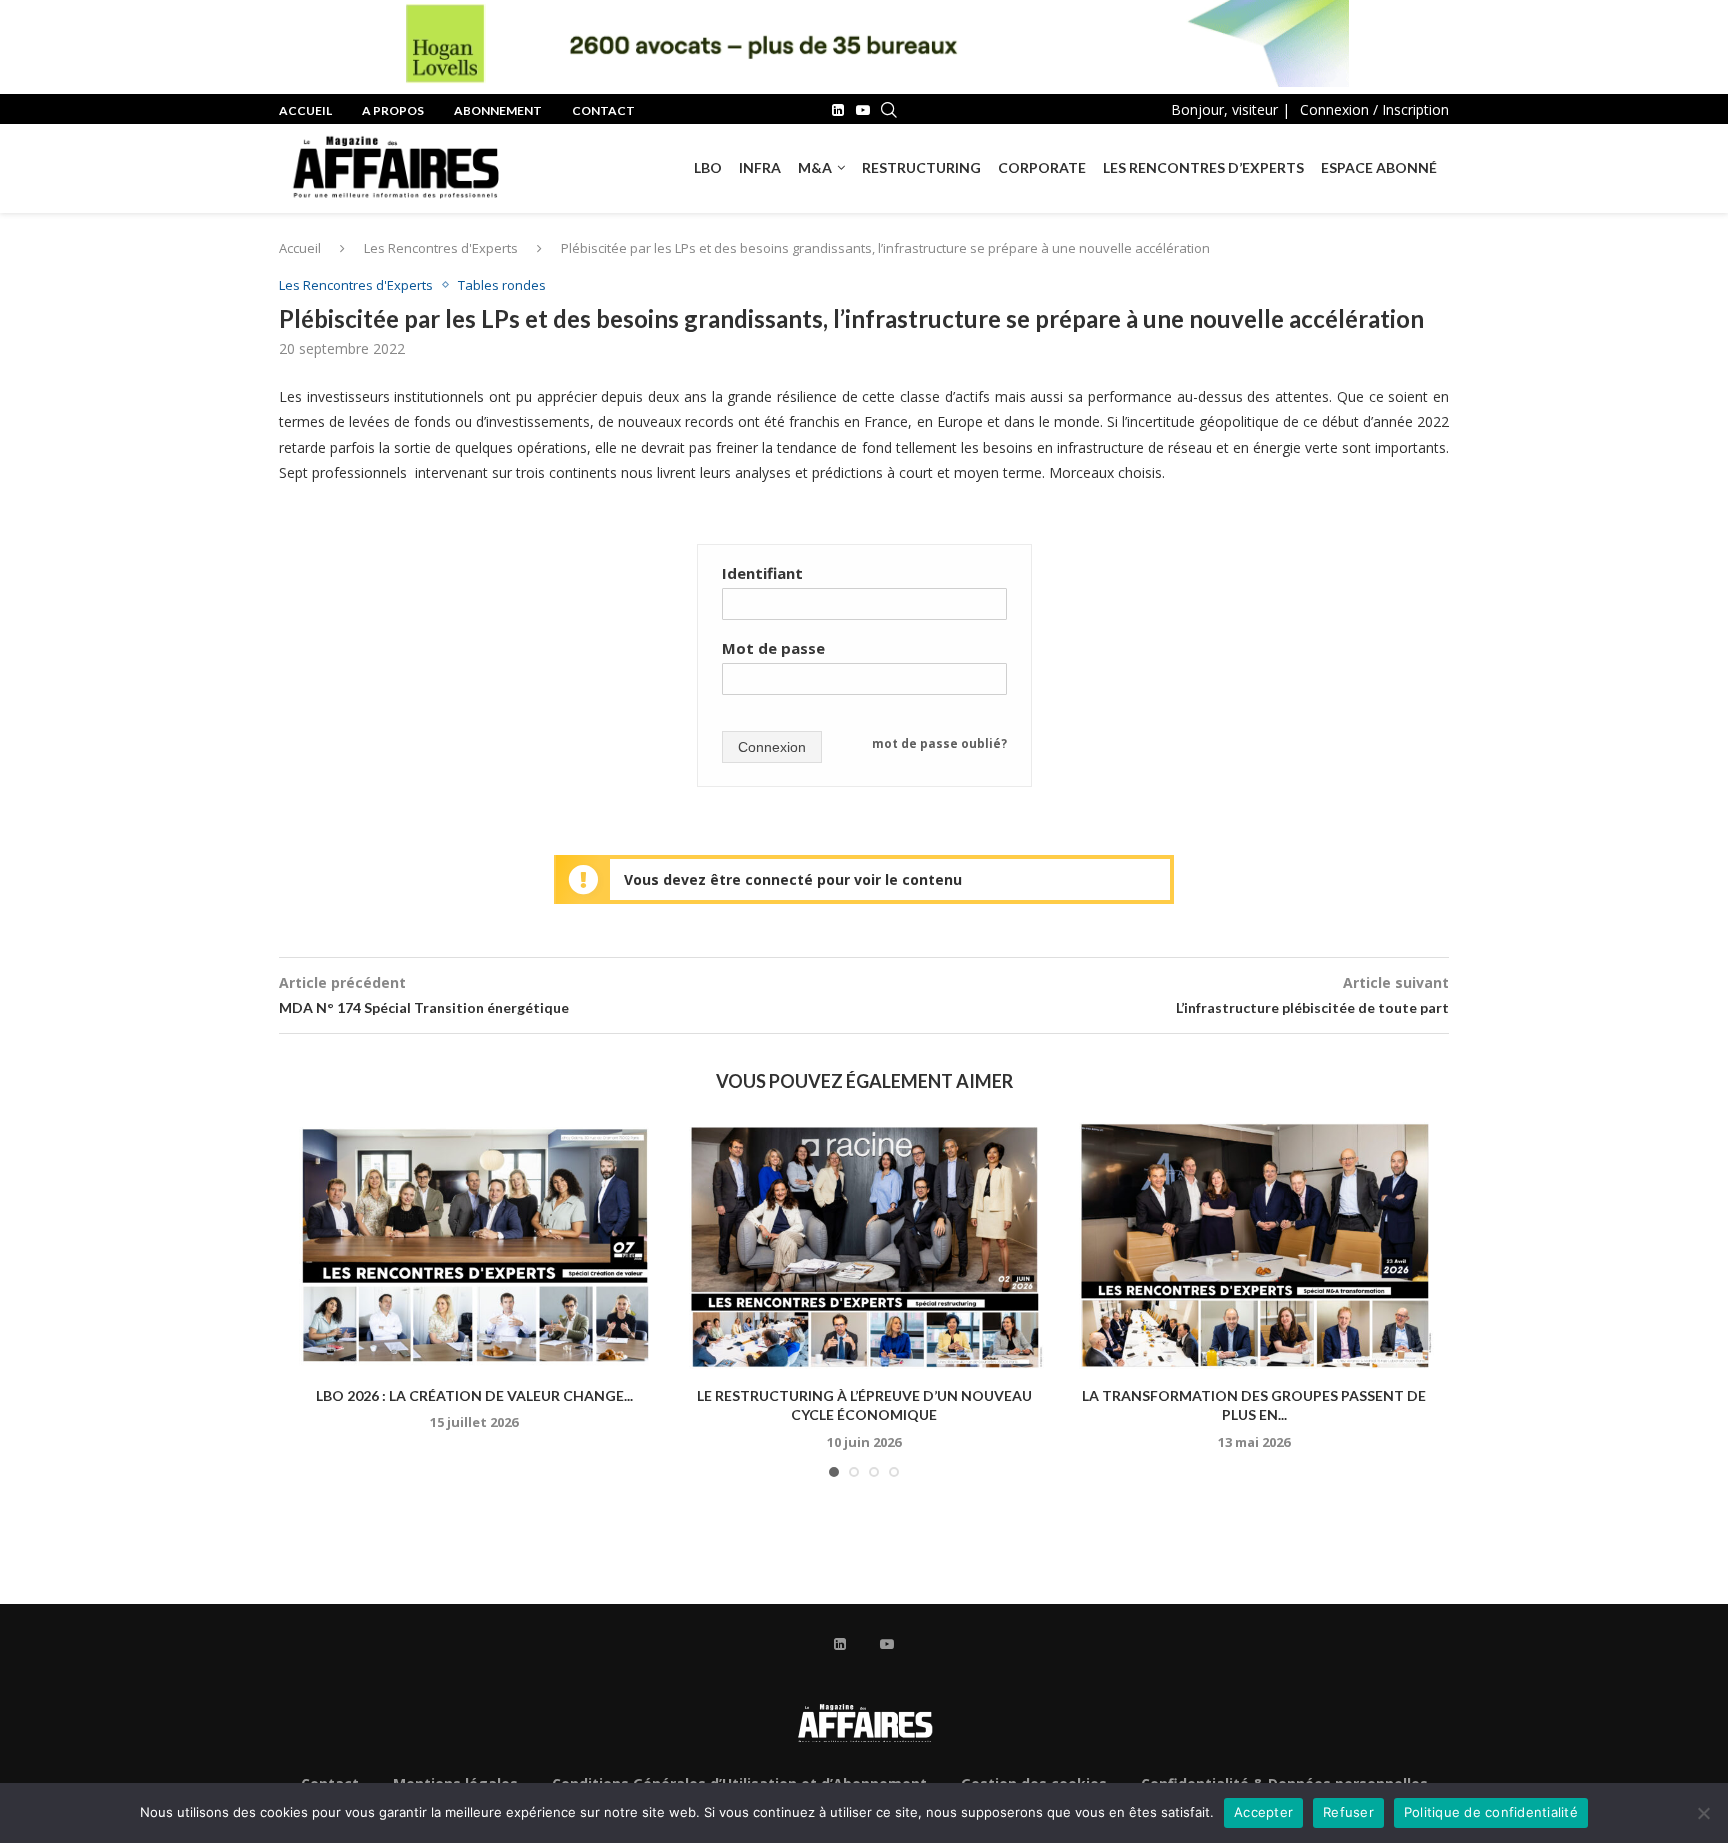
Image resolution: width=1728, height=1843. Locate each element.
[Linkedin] (838, 110)
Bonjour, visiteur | (1230, 109)
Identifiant (762, 573)
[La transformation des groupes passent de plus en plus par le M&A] (1254, 1245)
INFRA (760, 167)
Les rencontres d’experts (1203, 167)
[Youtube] (863, 110)
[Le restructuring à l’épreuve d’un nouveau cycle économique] (864, 1245)
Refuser (1348, 1812)
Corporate (1042, 167)
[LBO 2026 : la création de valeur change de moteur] (474, 1245)
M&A (815, 167)
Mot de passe (773, 648)
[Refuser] (1703, 1813)
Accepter (1263, 1812)
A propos (393, 110)
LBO (708, 167)
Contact (603, 110)
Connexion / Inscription (1374, 109)
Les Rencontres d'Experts (441, 248)
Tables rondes (502, 286)
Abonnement (498, 110)
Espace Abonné (1379, 167)
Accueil (305, 110)
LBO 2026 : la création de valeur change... (474, 1395)
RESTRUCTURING (921, 167)
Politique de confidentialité (1491, 1812)
